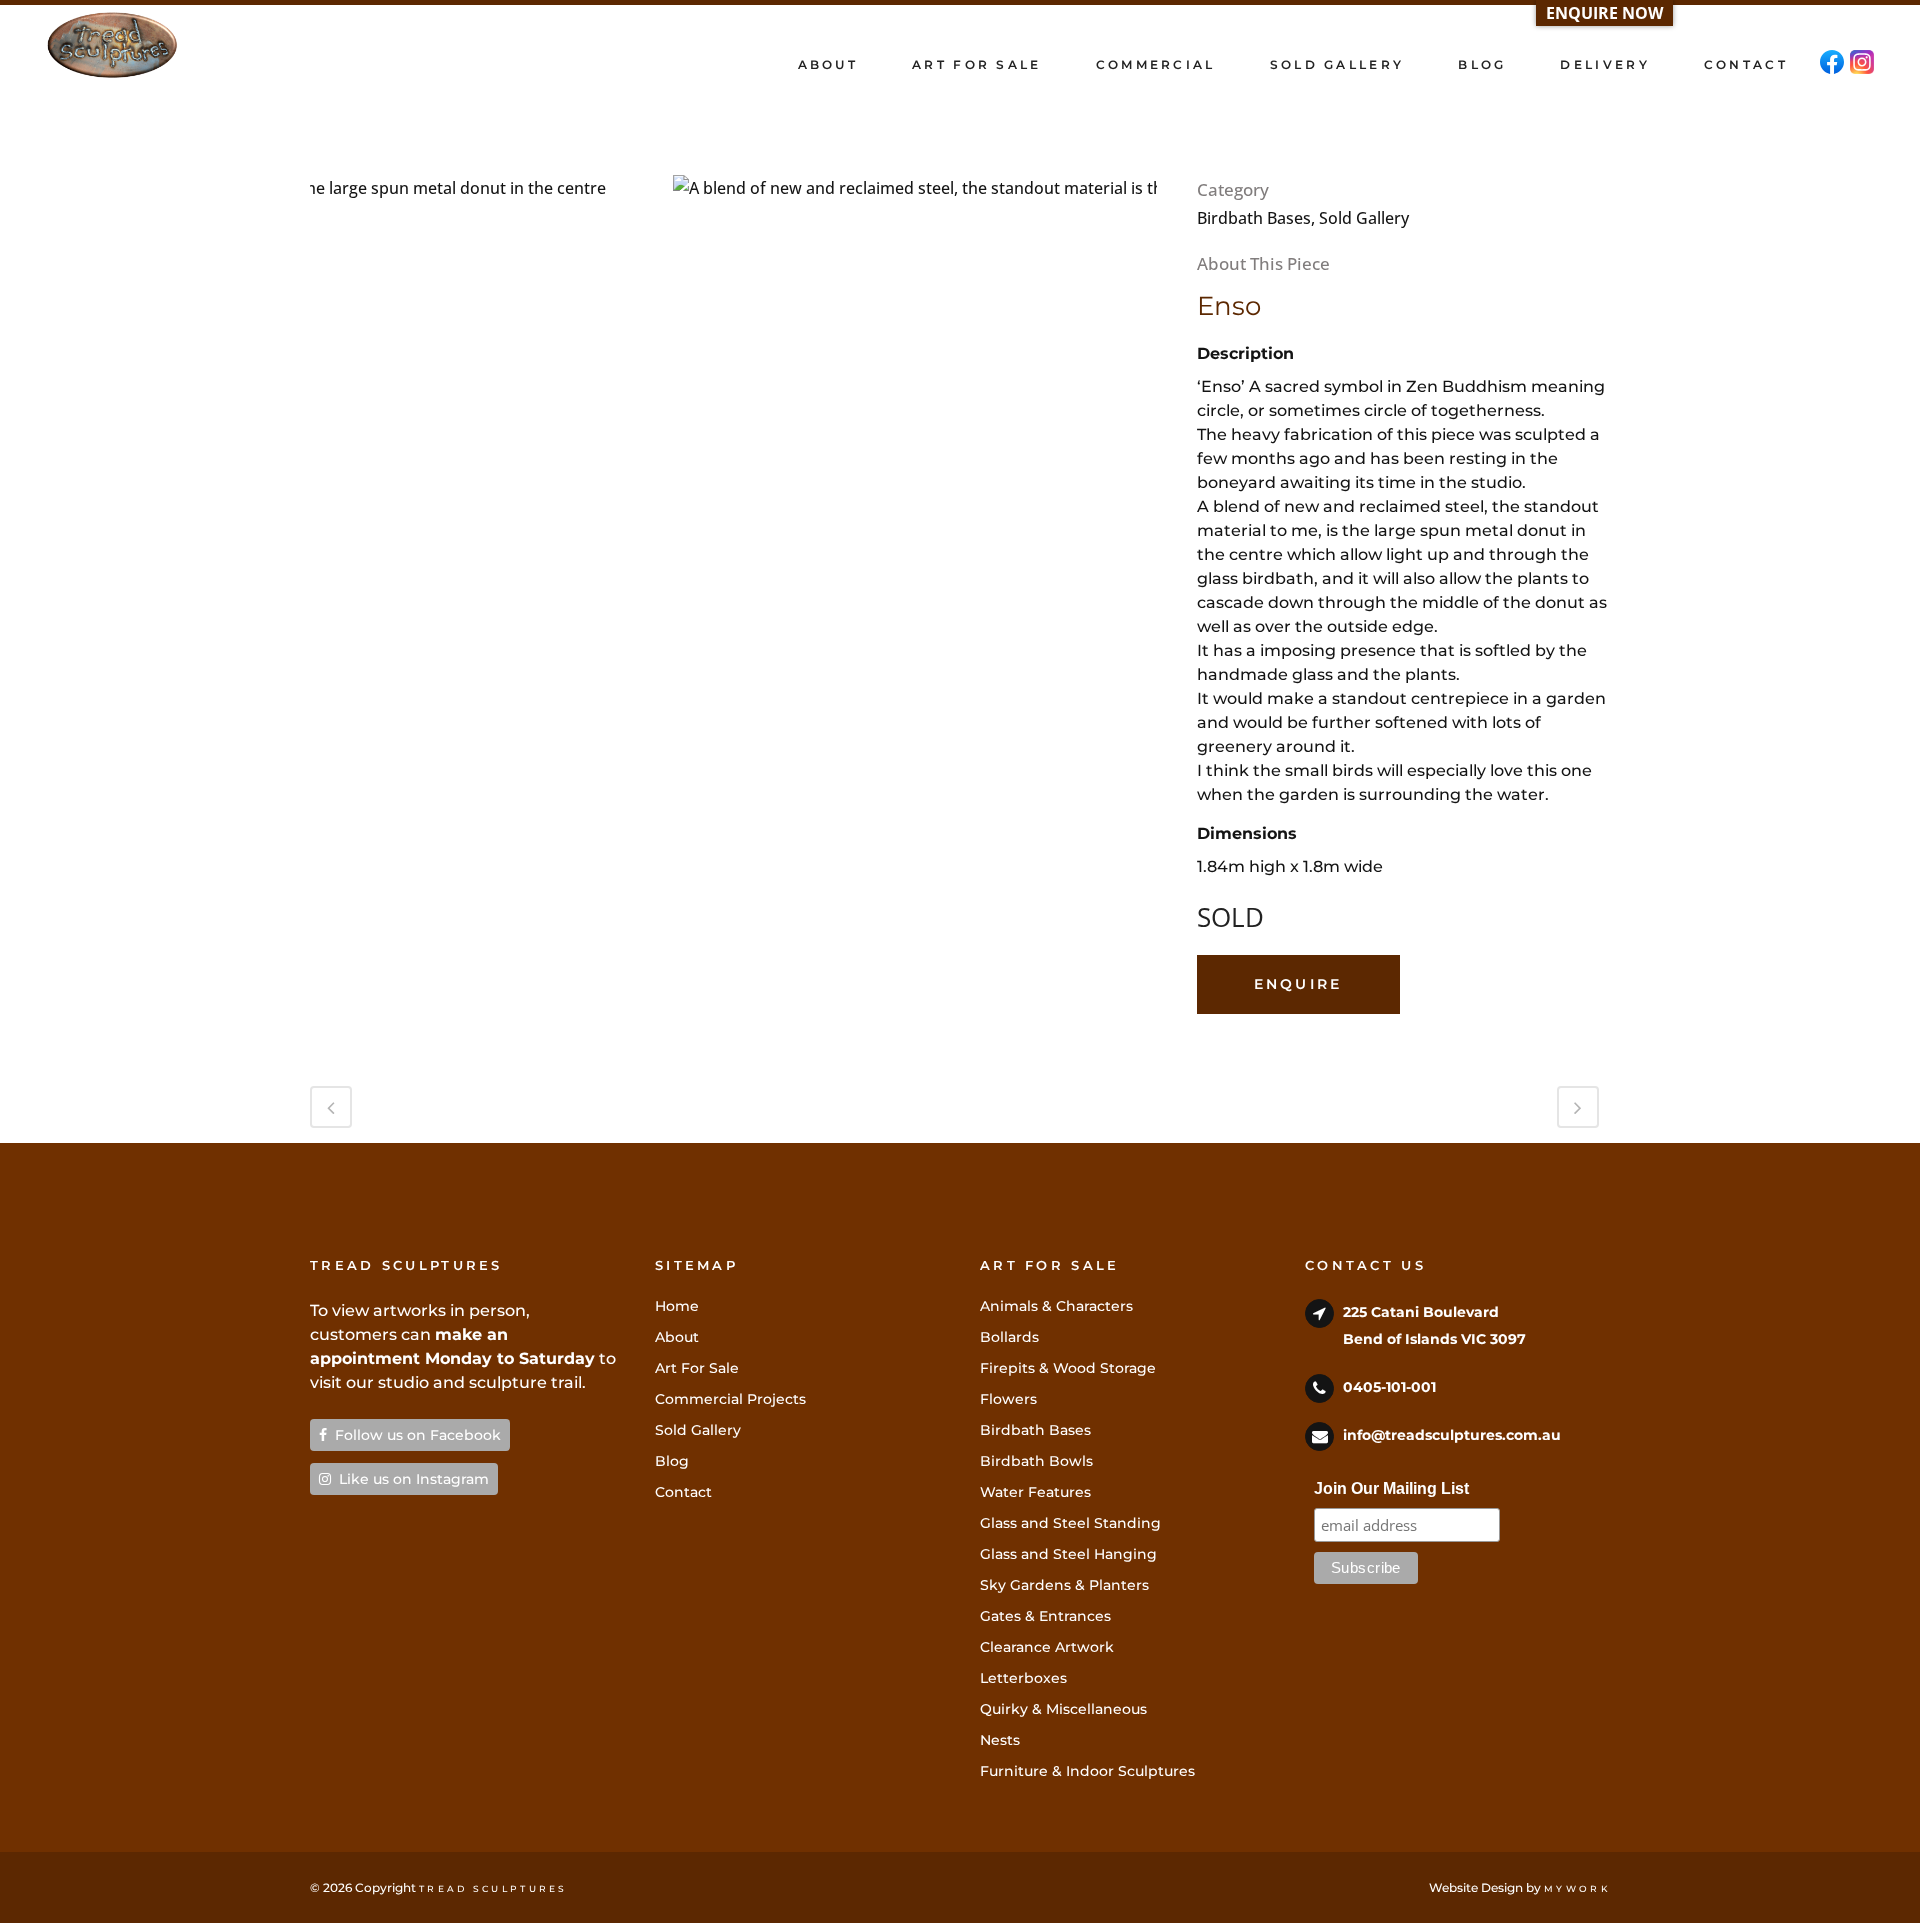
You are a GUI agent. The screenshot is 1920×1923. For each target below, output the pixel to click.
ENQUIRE (1298, 984)
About (677, 1337)
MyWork (1577, 1888)
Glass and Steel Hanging (1068, 1554)
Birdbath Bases (1035, 1430)
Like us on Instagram (410, 1479)
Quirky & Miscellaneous (1063, 1709)
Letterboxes (1023, 1678)
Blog (672, 1461)
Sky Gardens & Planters (1064, 1585)
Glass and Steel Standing (1070, 1523)
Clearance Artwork (1047, 1647)
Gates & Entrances (1045, 1616)
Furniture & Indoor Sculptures (1087, 1771)
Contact (683, 1492)
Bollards (1009, 1337)
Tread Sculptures (493, 1888)
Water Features (1035, 1492)
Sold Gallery (698, 1430)
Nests (1000, 1740)
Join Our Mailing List (1391, 1488)
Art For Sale (697, 1368)
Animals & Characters (1056, 1306)
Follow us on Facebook (414, 1435)
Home (677, 1306)
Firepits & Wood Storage (1068, 1368)
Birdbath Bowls (1036, 1461)
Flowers (1008, 1399)
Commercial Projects (730, 1399)
